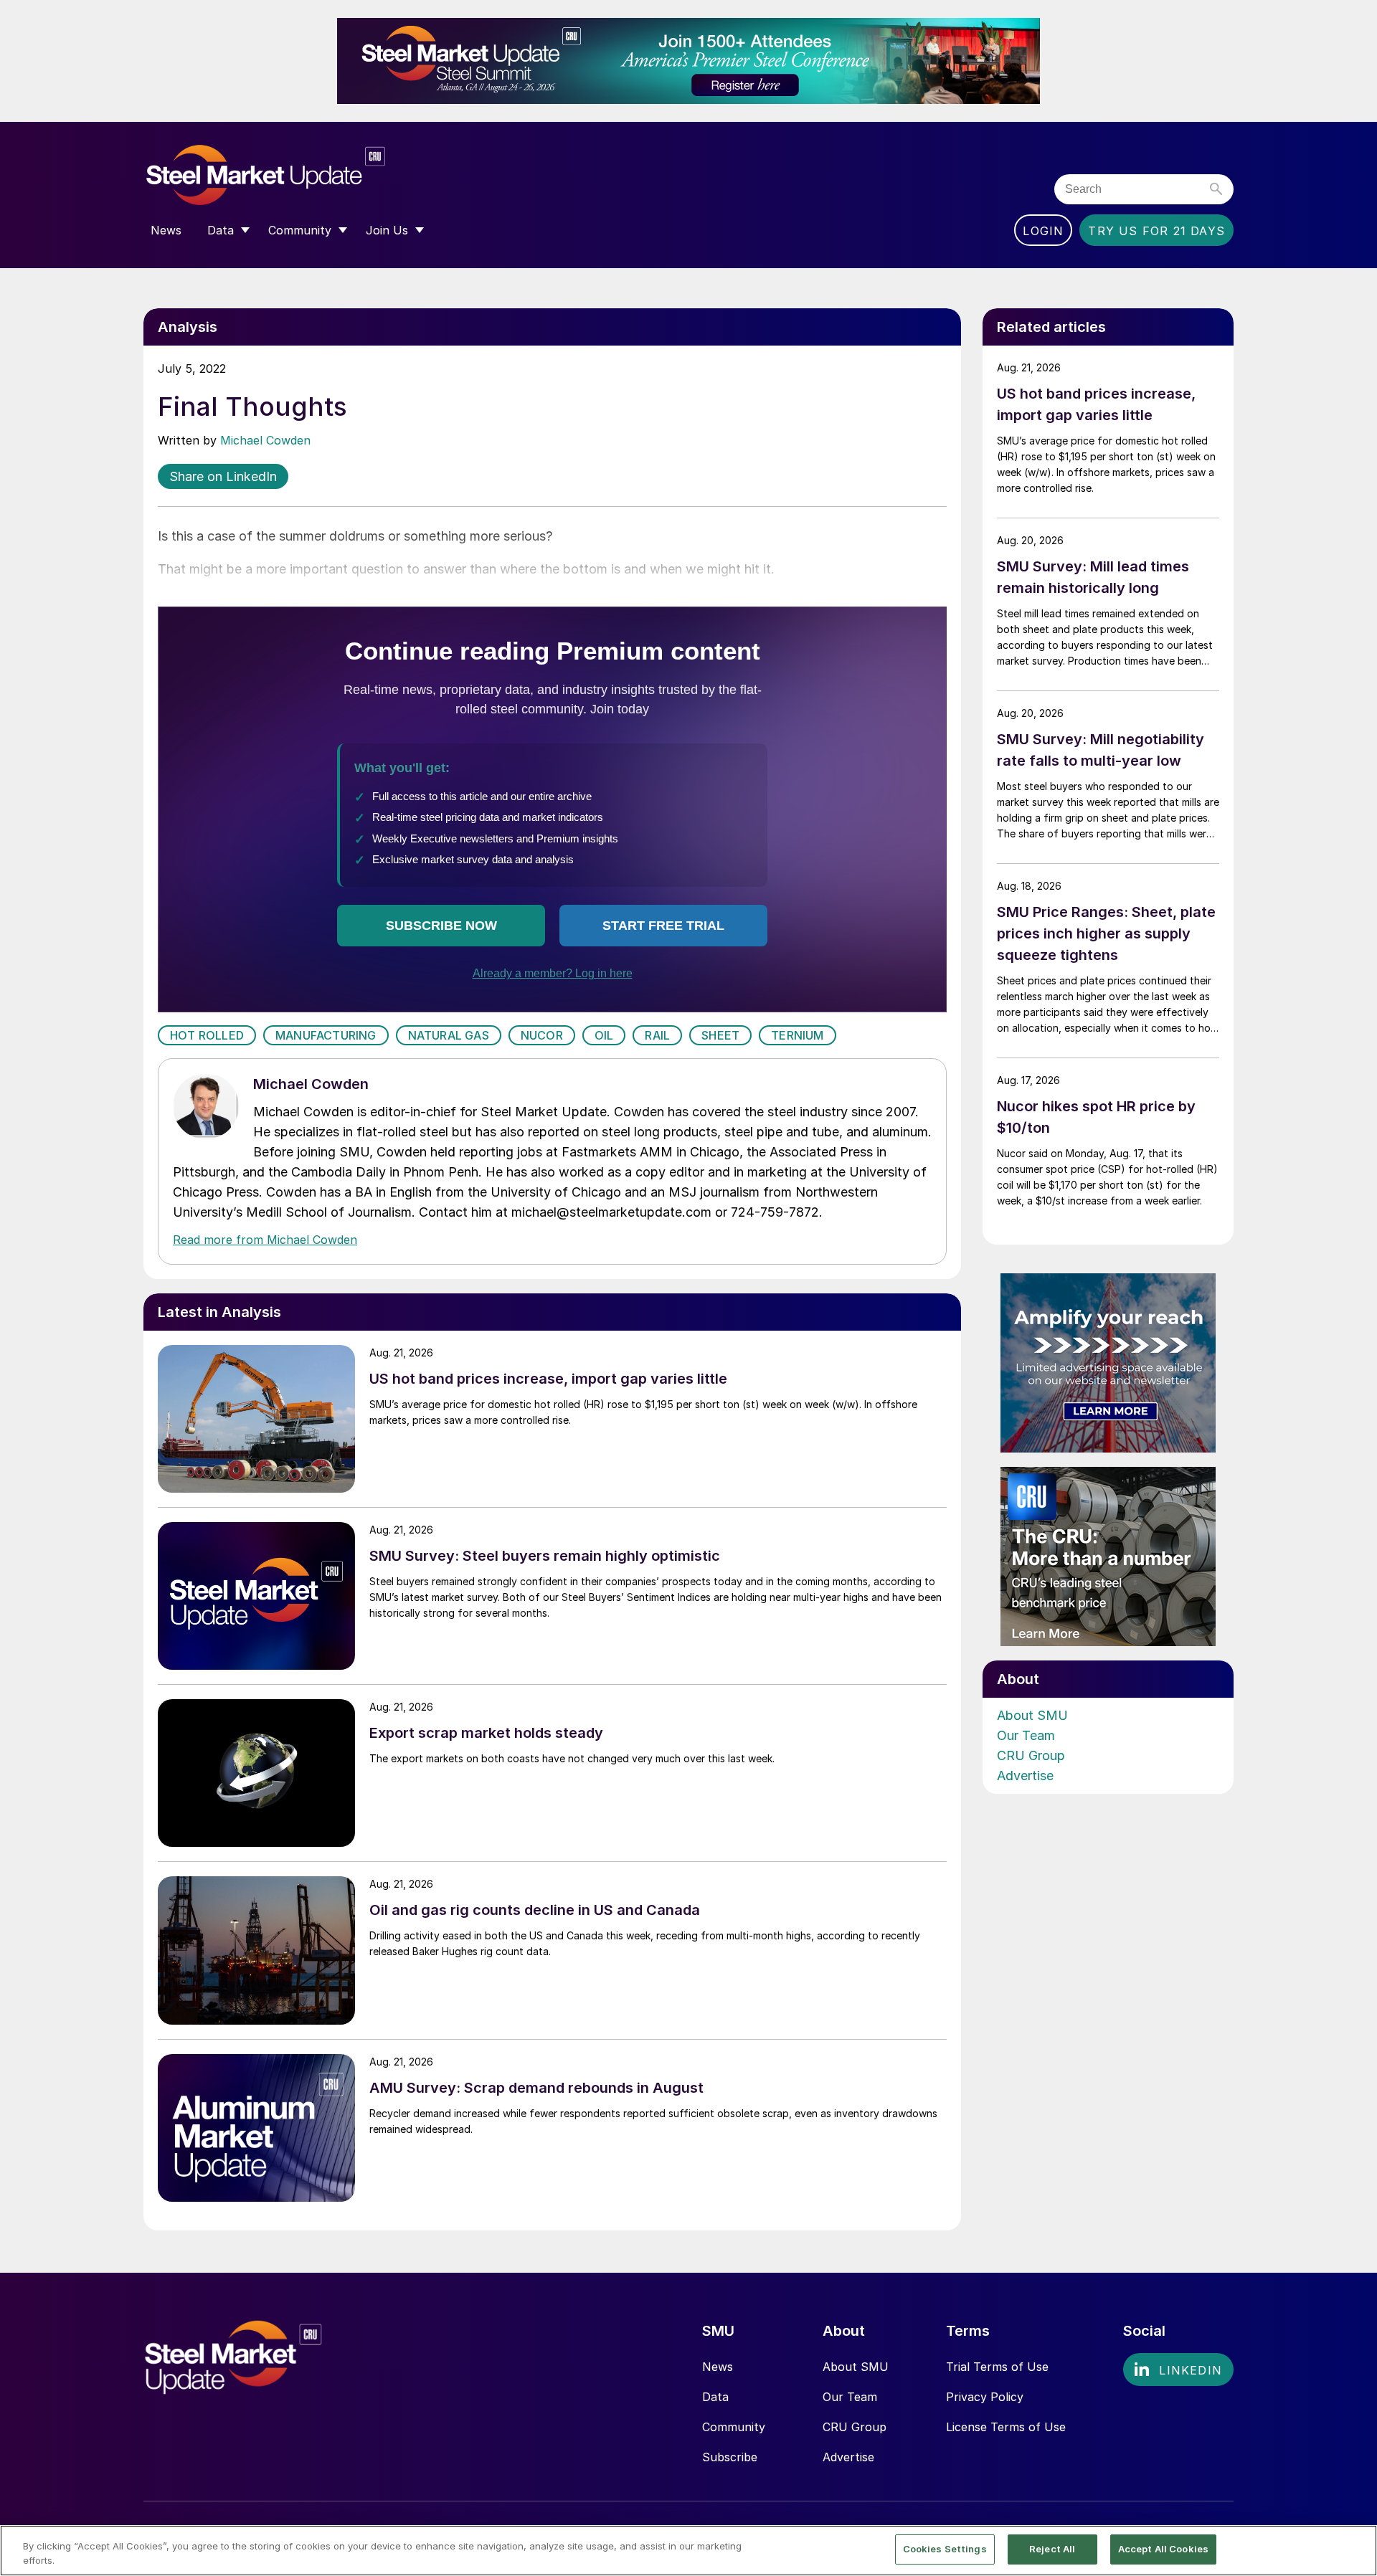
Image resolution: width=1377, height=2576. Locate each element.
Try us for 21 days (1156, 231)
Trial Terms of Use (997, 2367)
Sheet (720, 1035)
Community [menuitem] (300, 230)
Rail (657, 1035)
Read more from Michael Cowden (265, 1240)
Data (715, 2397)
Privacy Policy (985, 2397)
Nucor (542, 1035)
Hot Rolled (207, 1035)
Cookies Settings (945, 2549)
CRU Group (1031, 1755)
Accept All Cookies (1163, 2549)
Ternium (797, 1035)
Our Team (1026, 1735)
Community (734, 2427)
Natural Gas (449, 1035)
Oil (604, 1035)
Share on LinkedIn (223, 476)
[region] (688, 2551)
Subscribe (730, 2457)
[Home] (296, 175)
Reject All (1052, 2549)
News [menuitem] (166, 230)
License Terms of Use (1006, 2427)
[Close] (1354, 2549)
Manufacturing (326, 1035)
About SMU (1032, 1715)
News (718, 2367)
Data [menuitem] (221, 230)
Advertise (1025, 1776)
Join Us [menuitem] (387, 230)
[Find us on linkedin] (1178, 2370)
